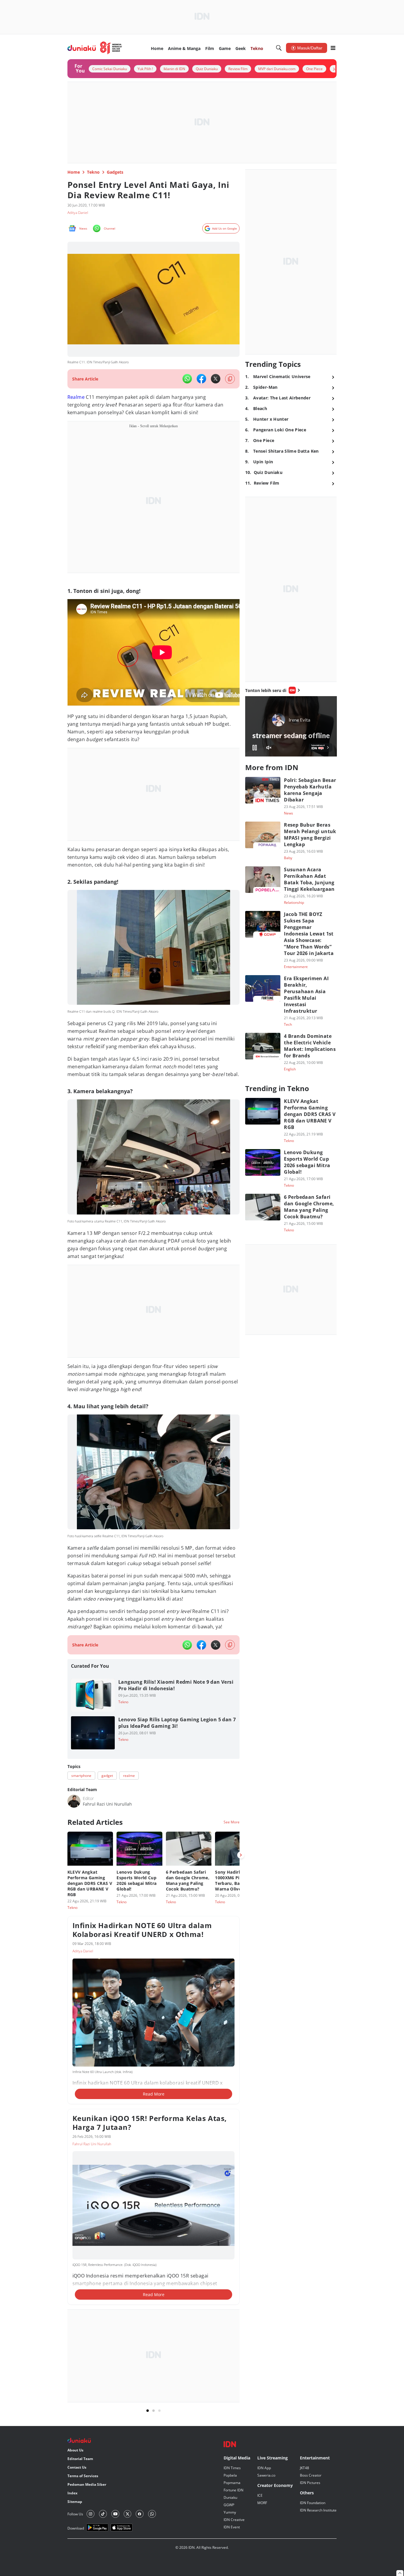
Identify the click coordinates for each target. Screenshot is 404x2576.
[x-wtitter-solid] (216, 379)
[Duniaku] (95, 48)
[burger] (333, 48)
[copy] (230, 379)
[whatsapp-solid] (187, 379)
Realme (76, 397)
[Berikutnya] (241, 1855)
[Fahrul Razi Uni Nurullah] (74, 1801)
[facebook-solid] (201, 379)
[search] (279, 48)
